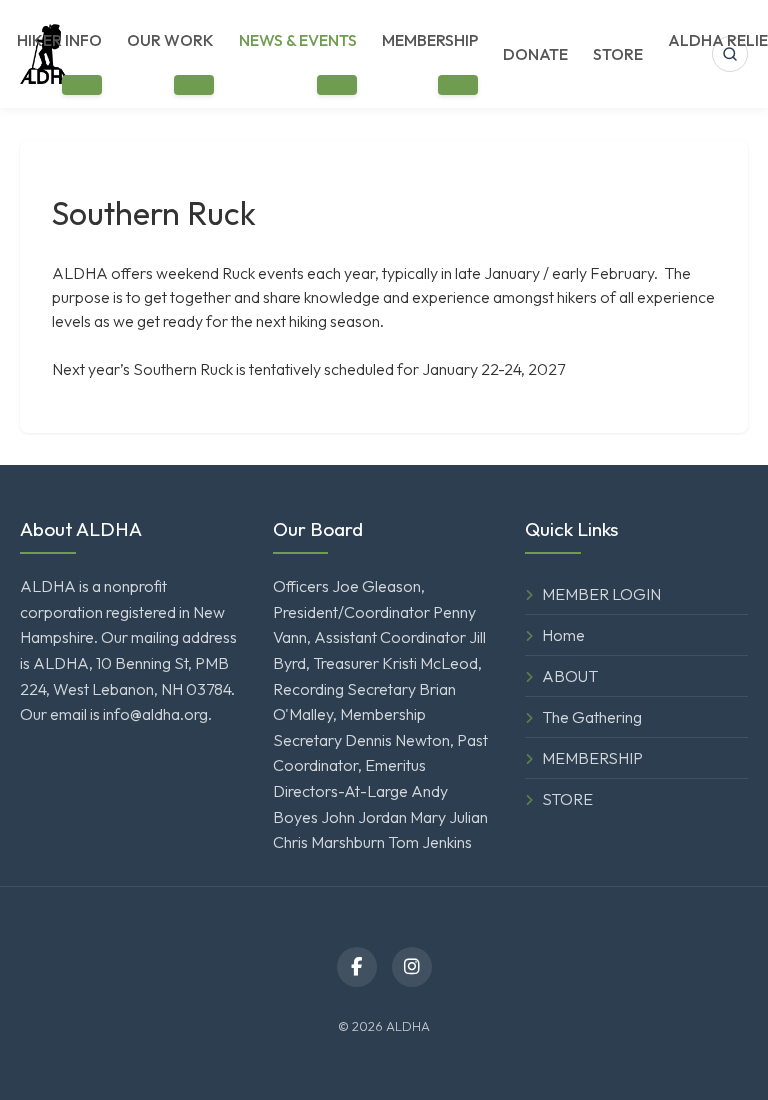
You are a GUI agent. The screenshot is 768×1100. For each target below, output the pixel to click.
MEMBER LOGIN (601, 594)
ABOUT (570, 676)
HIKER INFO (59, 40)
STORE (618, 54)
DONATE (535, 54)
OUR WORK (170, 40)
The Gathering (592, 717)
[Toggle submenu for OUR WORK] (194, 85)
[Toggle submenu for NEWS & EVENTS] (337, 85)
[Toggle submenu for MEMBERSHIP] (458, 85)
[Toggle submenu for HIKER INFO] (82, 85)
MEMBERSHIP (430, 40)
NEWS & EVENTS (298, 40)
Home (563, 635)
